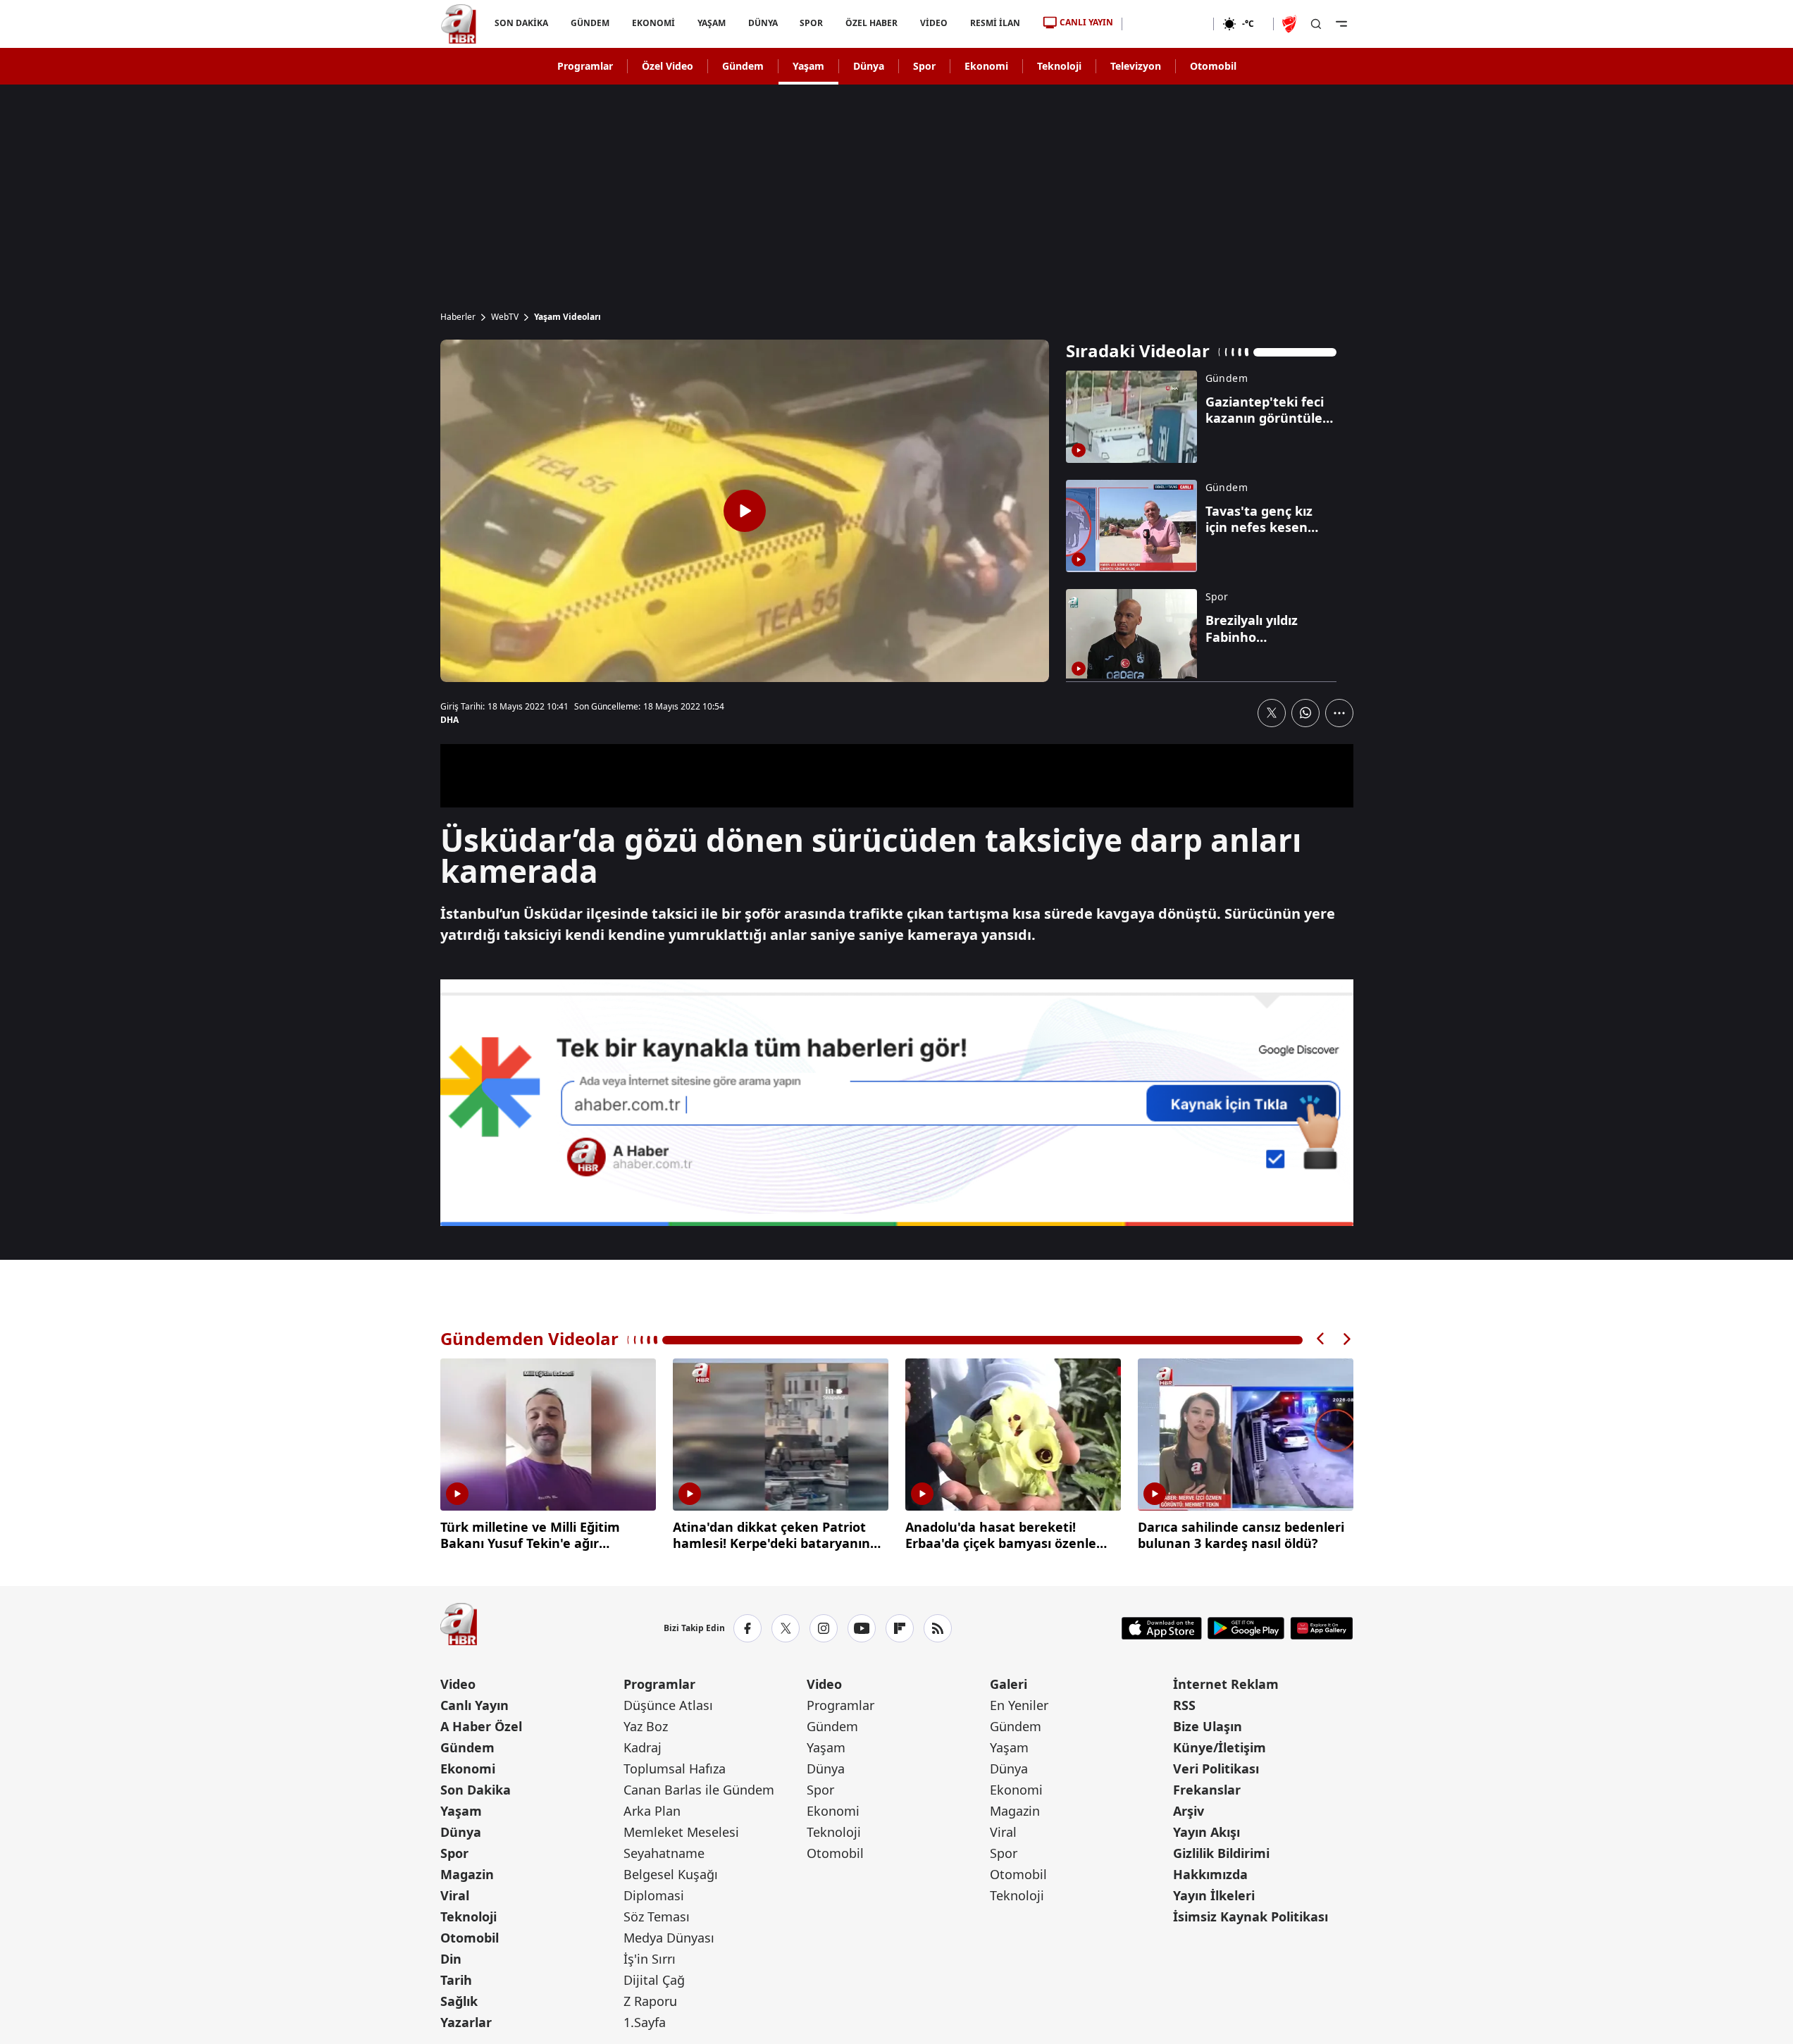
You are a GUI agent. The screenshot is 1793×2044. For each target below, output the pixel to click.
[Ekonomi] (1168, 24)
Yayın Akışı (1206, 1832)
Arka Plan (652, 1811)
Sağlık (459, 2001)
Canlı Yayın (474, 1705)
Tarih (456, 1980)
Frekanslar (1207, 1790)
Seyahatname (664, 1853)
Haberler (458, 317)
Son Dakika (476, 1790)
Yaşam (808, 66)
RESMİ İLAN (995, 23)
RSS (1184, 1705)
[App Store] (1162, 1628)
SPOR (811, 23)
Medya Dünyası (669, 1938)
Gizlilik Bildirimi (1221, 1853)
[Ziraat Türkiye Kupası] (1291, 24)
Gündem (743, 66)
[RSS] (938, 1628)
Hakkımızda (1210, 1874)
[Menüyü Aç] (1341, 24)
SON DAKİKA (521, 23)
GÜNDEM (589, 23)
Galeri (1009, 1684)
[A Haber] (459, 24)
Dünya (869, 66)
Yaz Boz (646, 1726)
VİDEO (934, 23)
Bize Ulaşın (1208, 1726)
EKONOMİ (653, 23)
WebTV (505, 317)
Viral (455, 1895)
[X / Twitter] (786, 1628)
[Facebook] (747, 1628)
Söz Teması (657, 1916)
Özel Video (668, 66)
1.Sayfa (645, 2022)
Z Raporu (650, 2001)
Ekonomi (986, 66)
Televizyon (1136, 66)
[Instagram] (824, 1628)
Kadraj (643, 1747)
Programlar (585, 66)
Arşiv (1189, 1811)
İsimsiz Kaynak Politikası (1251, 1916)
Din (451, 1959)
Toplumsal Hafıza (675, 1769)
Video (458, 1684)
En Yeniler (1019, 1705)
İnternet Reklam (1226, 1684)
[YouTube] (862, 1628)
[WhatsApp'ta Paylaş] (1305, 713)
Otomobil (1213, 66)
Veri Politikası (1216, 1769)
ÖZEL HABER (871, 23)
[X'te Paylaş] (1272, 713)
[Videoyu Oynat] (745, 511)
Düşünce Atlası (668, 1705)
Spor (924, 66)
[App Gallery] (1321, 1628)
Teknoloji (1059, 66)
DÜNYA (762, 23)
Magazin (467, 1874)
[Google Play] (1246, 1628)
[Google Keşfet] (897, 1103)
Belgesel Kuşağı (671, 1874)
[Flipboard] (900, 1628)
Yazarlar (466, 2022)
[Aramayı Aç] (1316, 24)
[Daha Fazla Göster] (1339, 713)
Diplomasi (654, 1895)
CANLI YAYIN (1086, 22)
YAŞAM (711, 23)
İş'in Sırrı (650, 1959)
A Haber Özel (481, 1726)
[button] (1321, 1339)
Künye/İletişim (1220, 1747)
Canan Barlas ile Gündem (699, 1790)
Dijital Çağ (654, 1980)
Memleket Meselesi (681, 1832)
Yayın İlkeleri (1214, 1895)
